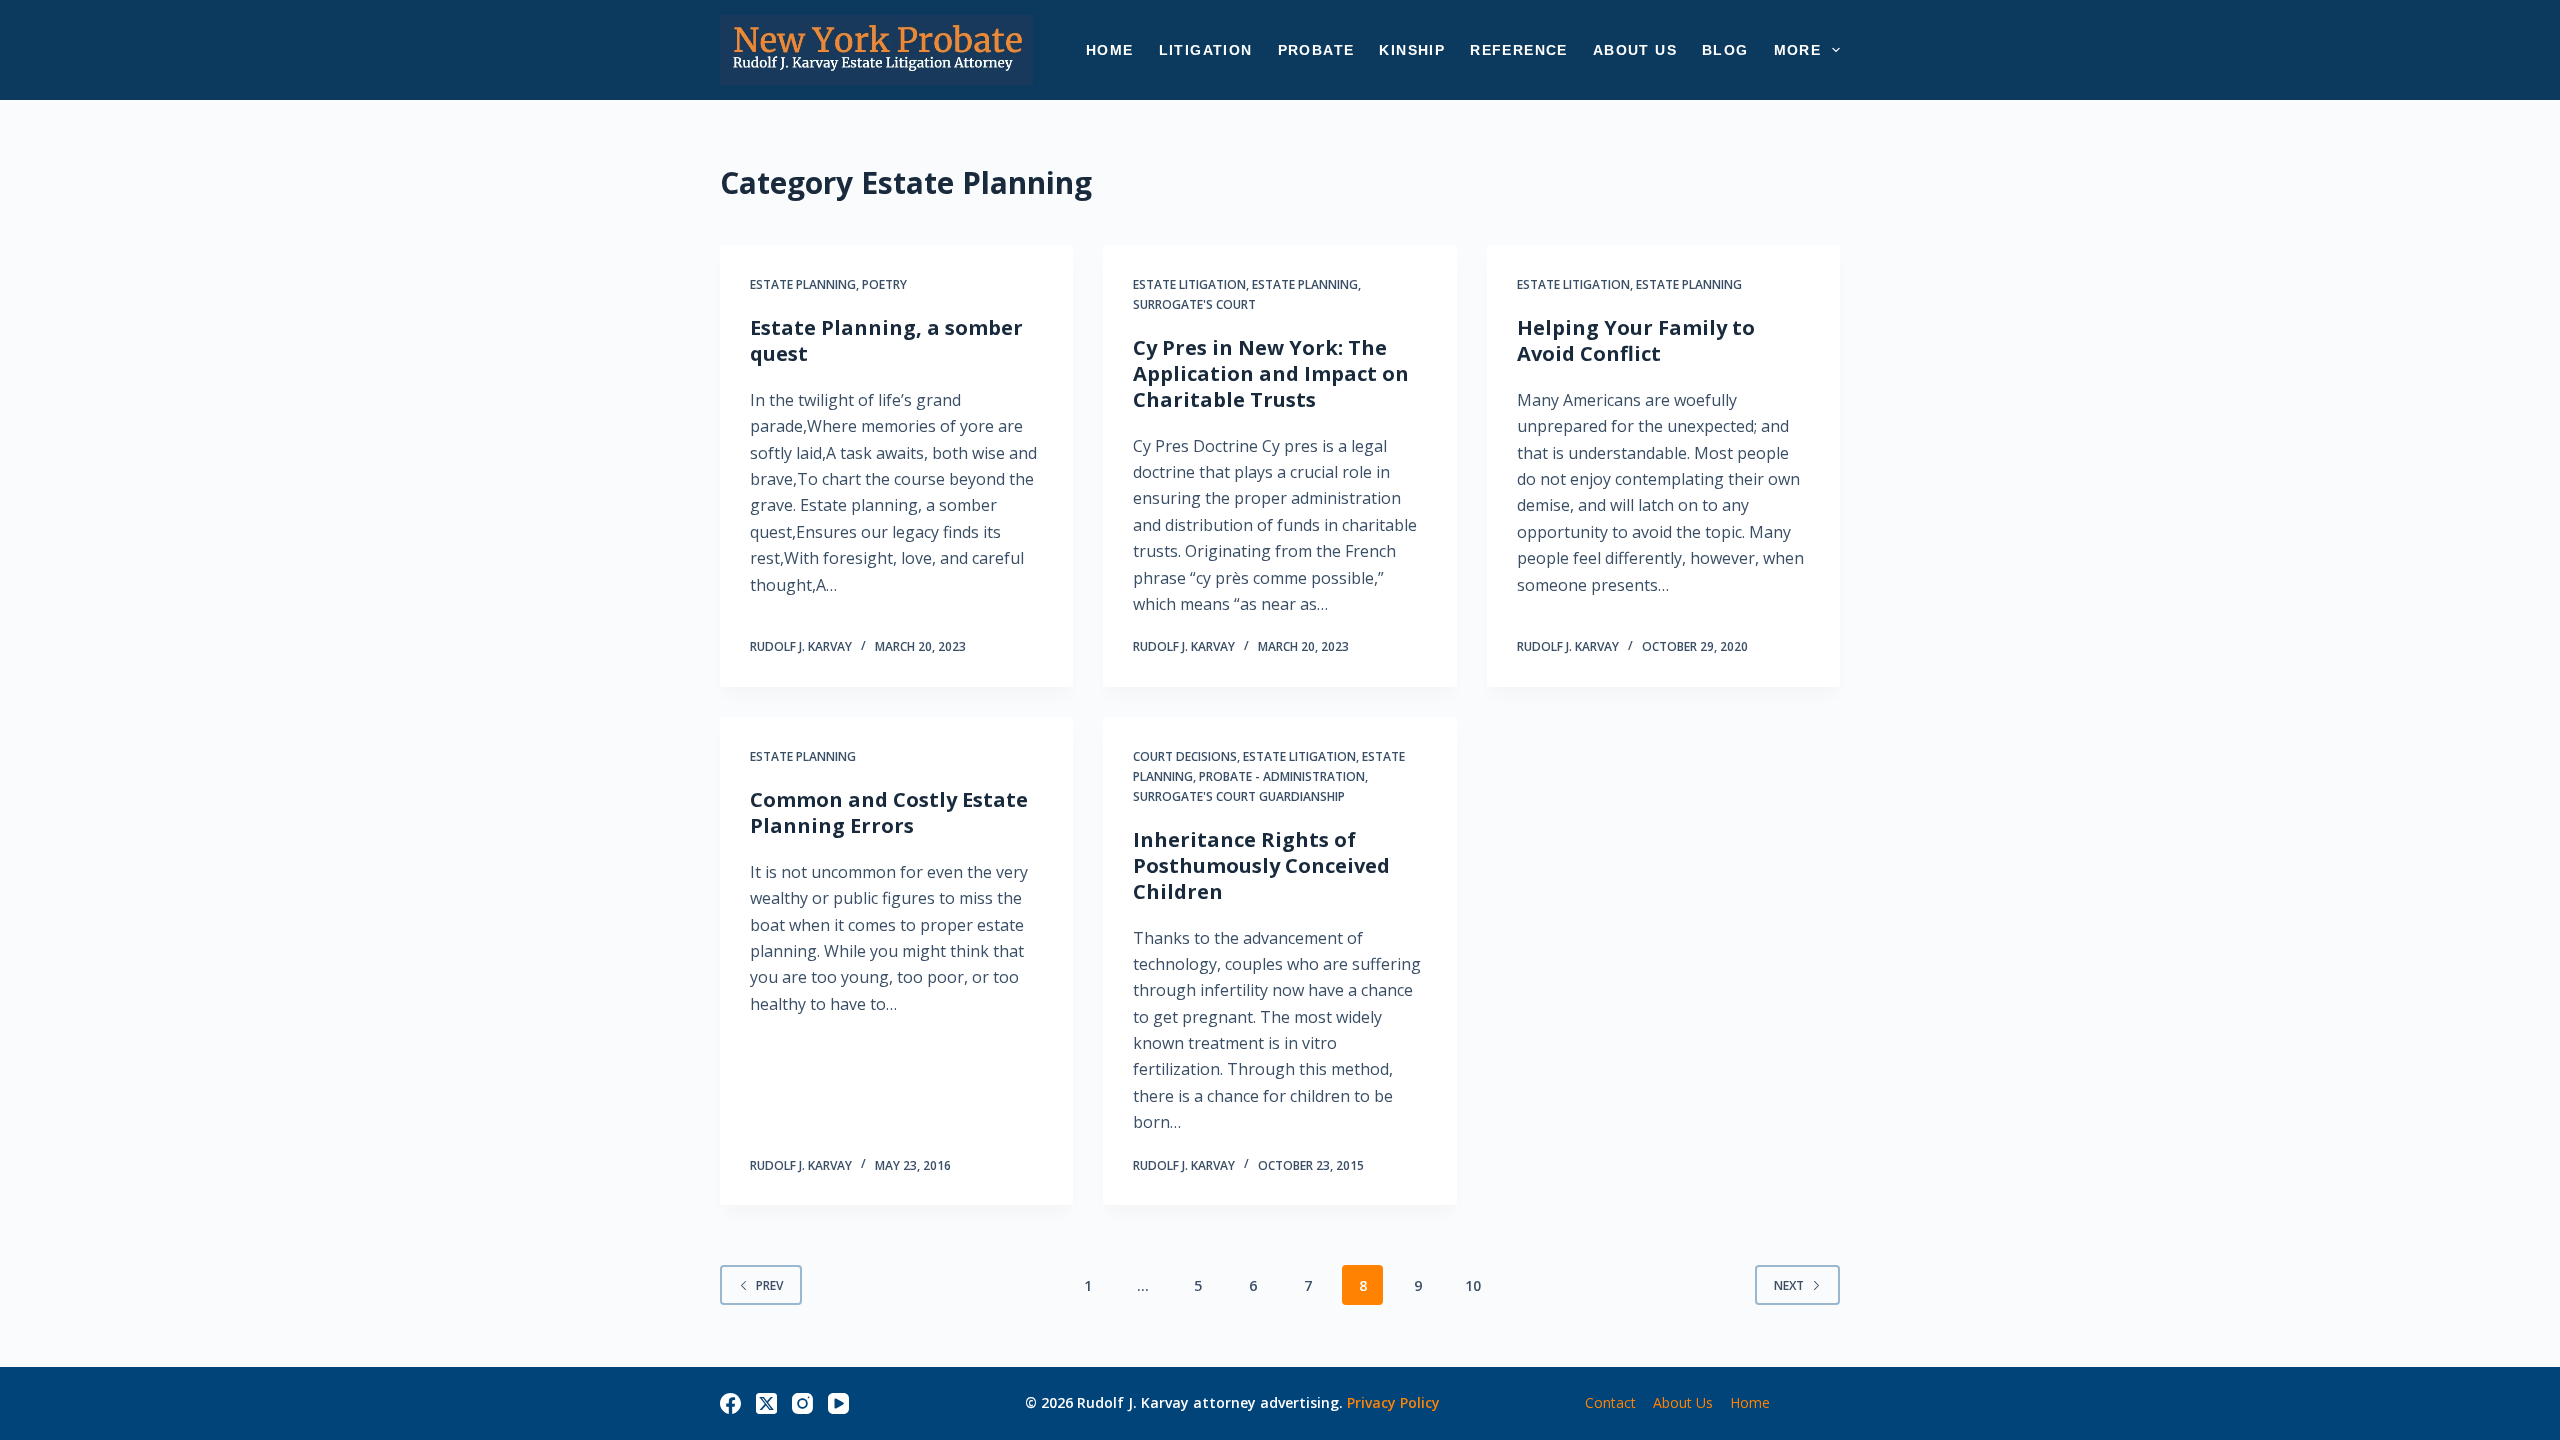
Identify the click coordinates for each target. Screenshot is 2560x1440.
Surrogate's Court (1194, 304)
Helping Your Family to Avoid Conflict (1636, 340)
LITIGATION (1206, 50)
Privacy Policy (1393, 1402)
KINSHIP (1412, 50)
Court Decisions (1185, 756)
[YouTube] (838, 1403)
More (1798, 50)
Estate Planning (803, 284)
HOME (1110, 50)
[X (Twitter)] (766, 1403)
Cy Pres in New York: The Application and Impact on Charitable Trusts (1271, 373)
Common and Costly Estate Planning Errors (889, 812)
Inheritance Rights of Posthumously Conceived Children (1261, 865)
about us (1683, 1403)
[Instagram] (802, 1403)
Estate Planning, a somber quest (886, 340)
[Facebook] (730, 1403)
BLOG (1725, 50)
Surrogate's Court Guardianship (1239, 796)
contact (1610, 1403)
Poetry (884, 284)
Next (1789, 1285)
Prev (769, 1285)
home (1750, 1403)
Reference (1519, 50)
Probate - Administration (1282, 776)
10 (1473, 1285)
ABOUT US (1635, 50)
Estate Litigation (1189, 284)
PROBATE (1316, 50)
